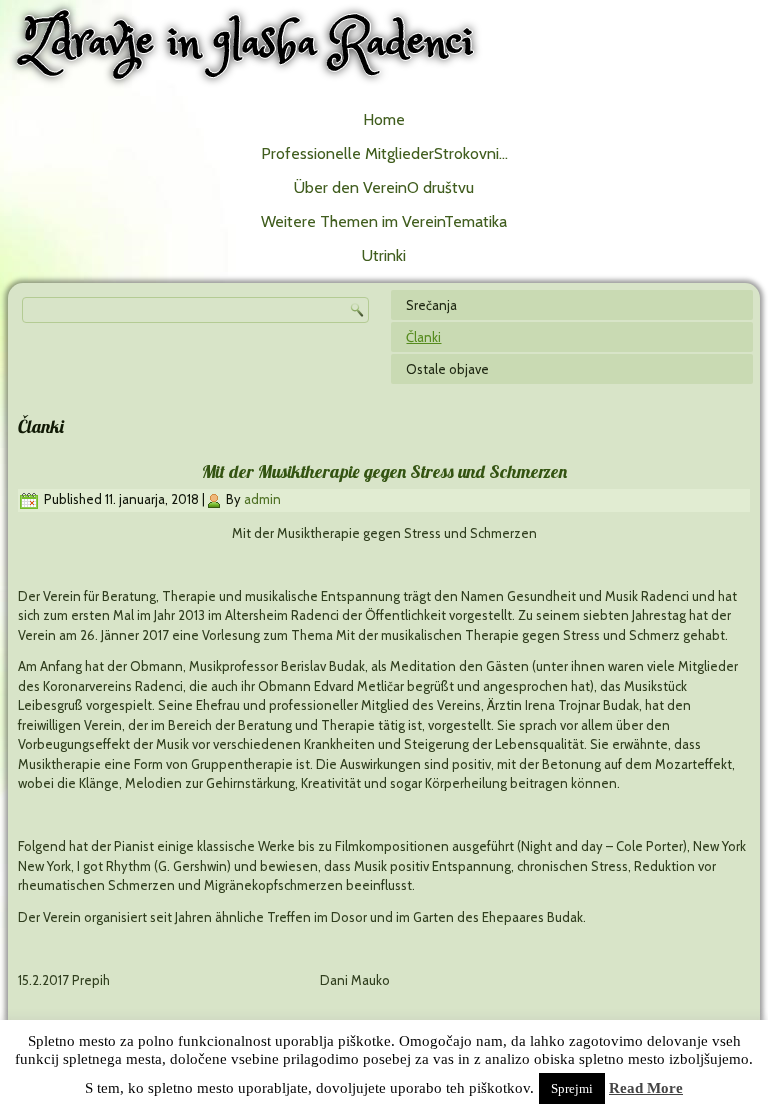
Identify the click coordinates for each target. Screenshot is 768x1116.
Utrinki (384, 255)
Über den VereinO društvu (384, 187)
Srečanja (431, 305)
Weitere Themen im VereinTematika (384, 221)
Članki (423, 337)
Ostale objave (447, 369)
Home (384, 119)
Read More (646, 1088)
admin (262, 499)
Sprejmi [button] (572, 1088)
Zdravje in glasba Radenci (248, 43)
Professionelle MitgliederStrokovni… (384, 153)
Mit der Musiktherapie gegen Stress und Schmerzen (384, 471)
